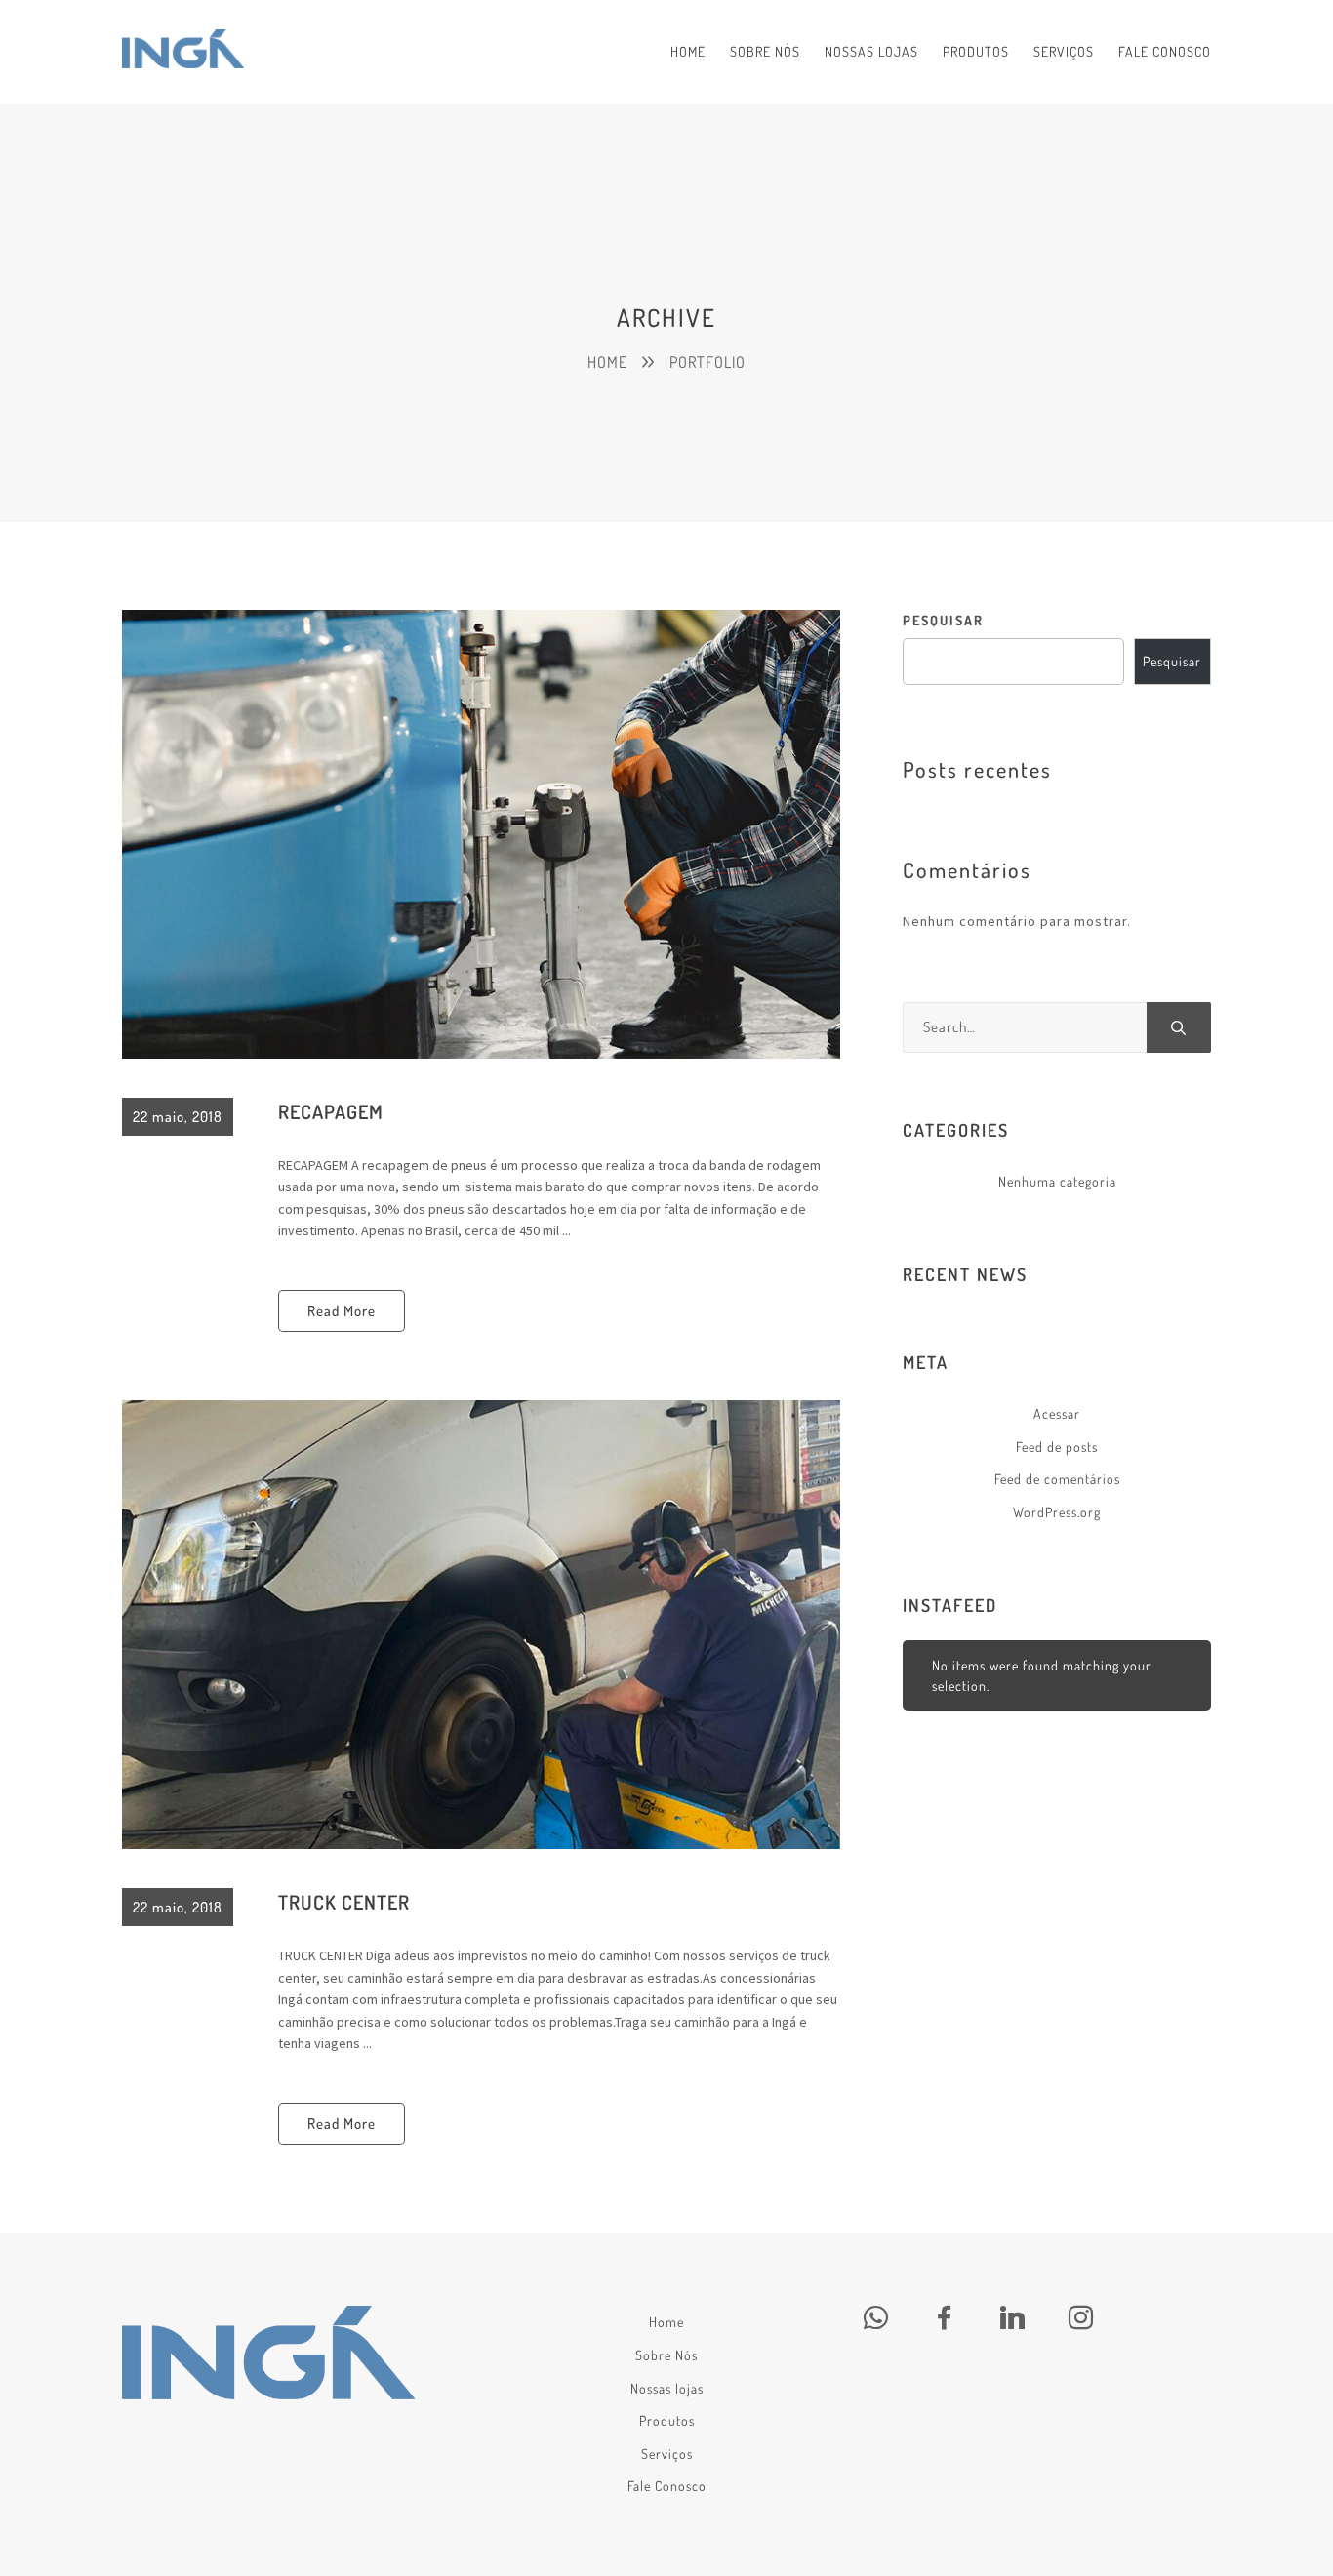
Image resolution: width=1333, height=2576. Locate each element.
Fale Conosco (667, 2486)
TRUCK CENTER (344, 1902)
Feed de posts (1057, 1447)
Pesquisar (943, 620)
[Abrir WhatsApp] (1284, 2527)
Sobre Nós (666, 2355)
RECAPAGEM (331, 1111)
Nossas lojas (667, 2388)
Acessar (1057, 1413)
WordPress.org (1057, 1512)
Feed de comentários (1057, 1479)
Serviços (667, 2454)
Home (666, 2322)
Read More (342, 1311)
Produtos (667, 2420)
